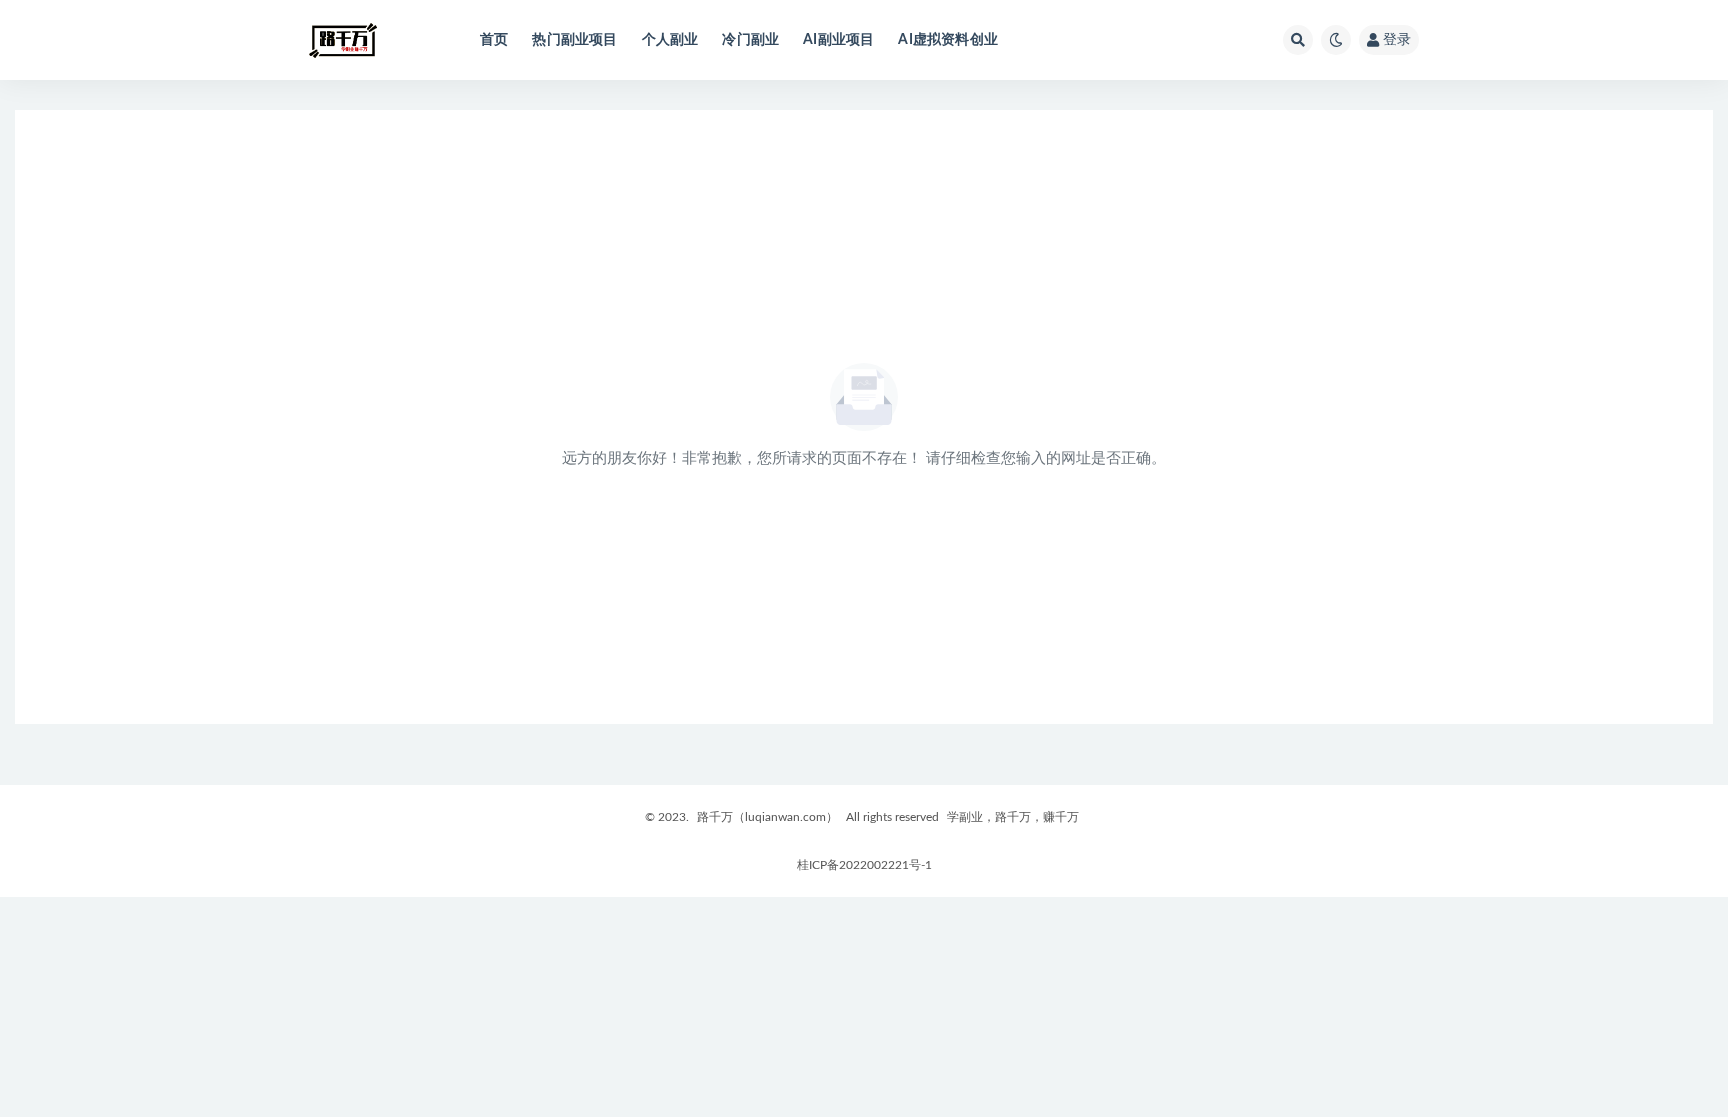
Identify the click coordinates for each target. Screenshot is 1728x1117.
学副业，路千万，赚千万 (1013, 817)
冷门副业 (750, 40)
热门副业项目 (574, 40)
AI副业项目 (838, 40)
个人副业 (670, 40)
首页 (494, 40)
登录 (1397, 40)
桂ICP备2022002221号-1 (864, 865)
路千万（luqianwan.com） (767, 817)
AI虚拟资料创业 (948, 40)
